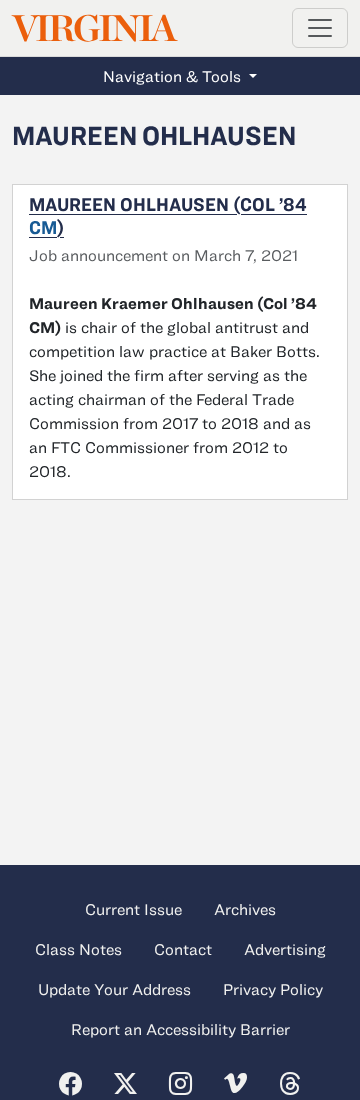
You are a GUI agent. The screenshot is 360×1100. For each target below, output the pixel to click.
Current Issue (133, 909)
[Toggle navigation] (320, 28)
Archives (245, 909)
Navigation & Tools (174, 76)
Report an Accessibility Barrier (180, 1029)
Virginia (93, 28)
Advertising (285, 949)
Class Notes (78, 949)
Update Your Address (114, 989)
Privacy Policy (273, 989)
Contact (183, 949)
